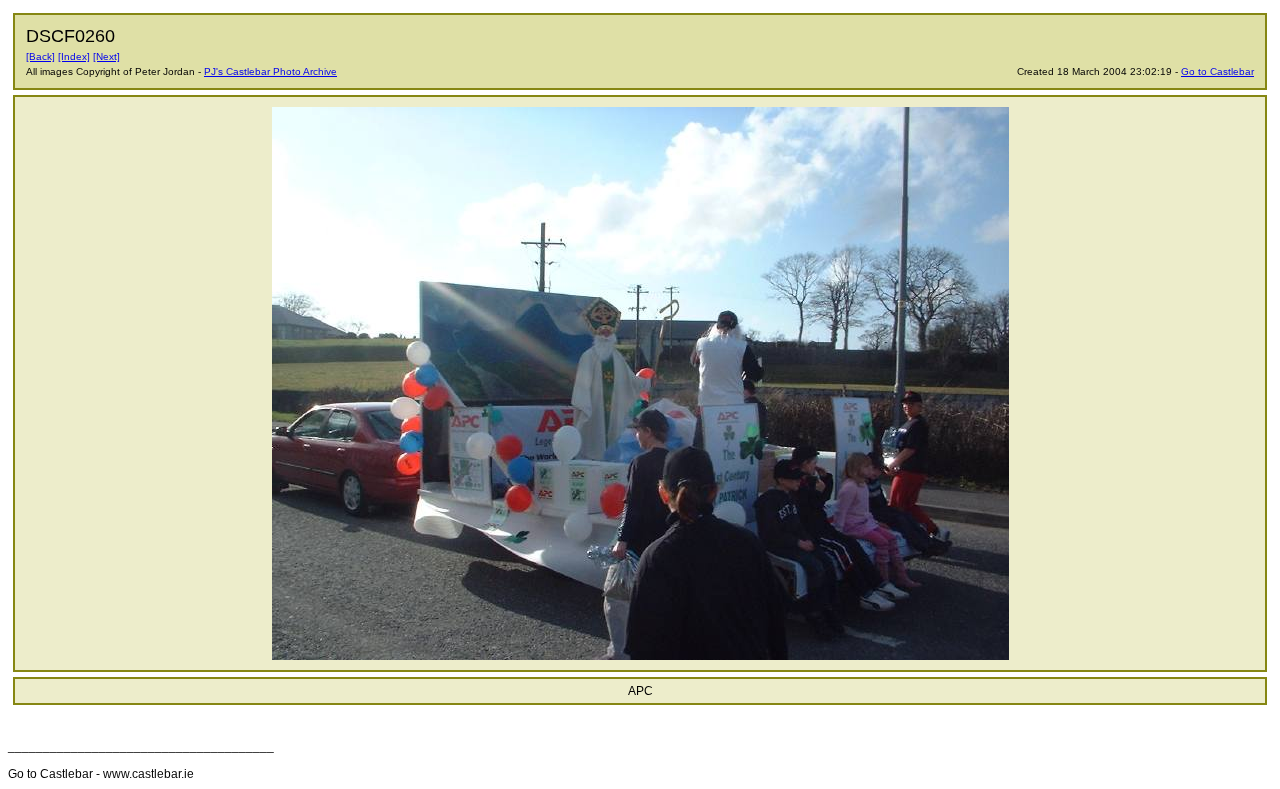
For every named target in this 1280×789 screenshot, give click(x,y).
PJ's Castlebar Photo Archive (270, 71)
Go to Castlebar (1217, 71)
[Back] (40, 56)
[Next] (106, 56)
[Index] (74, 56)
